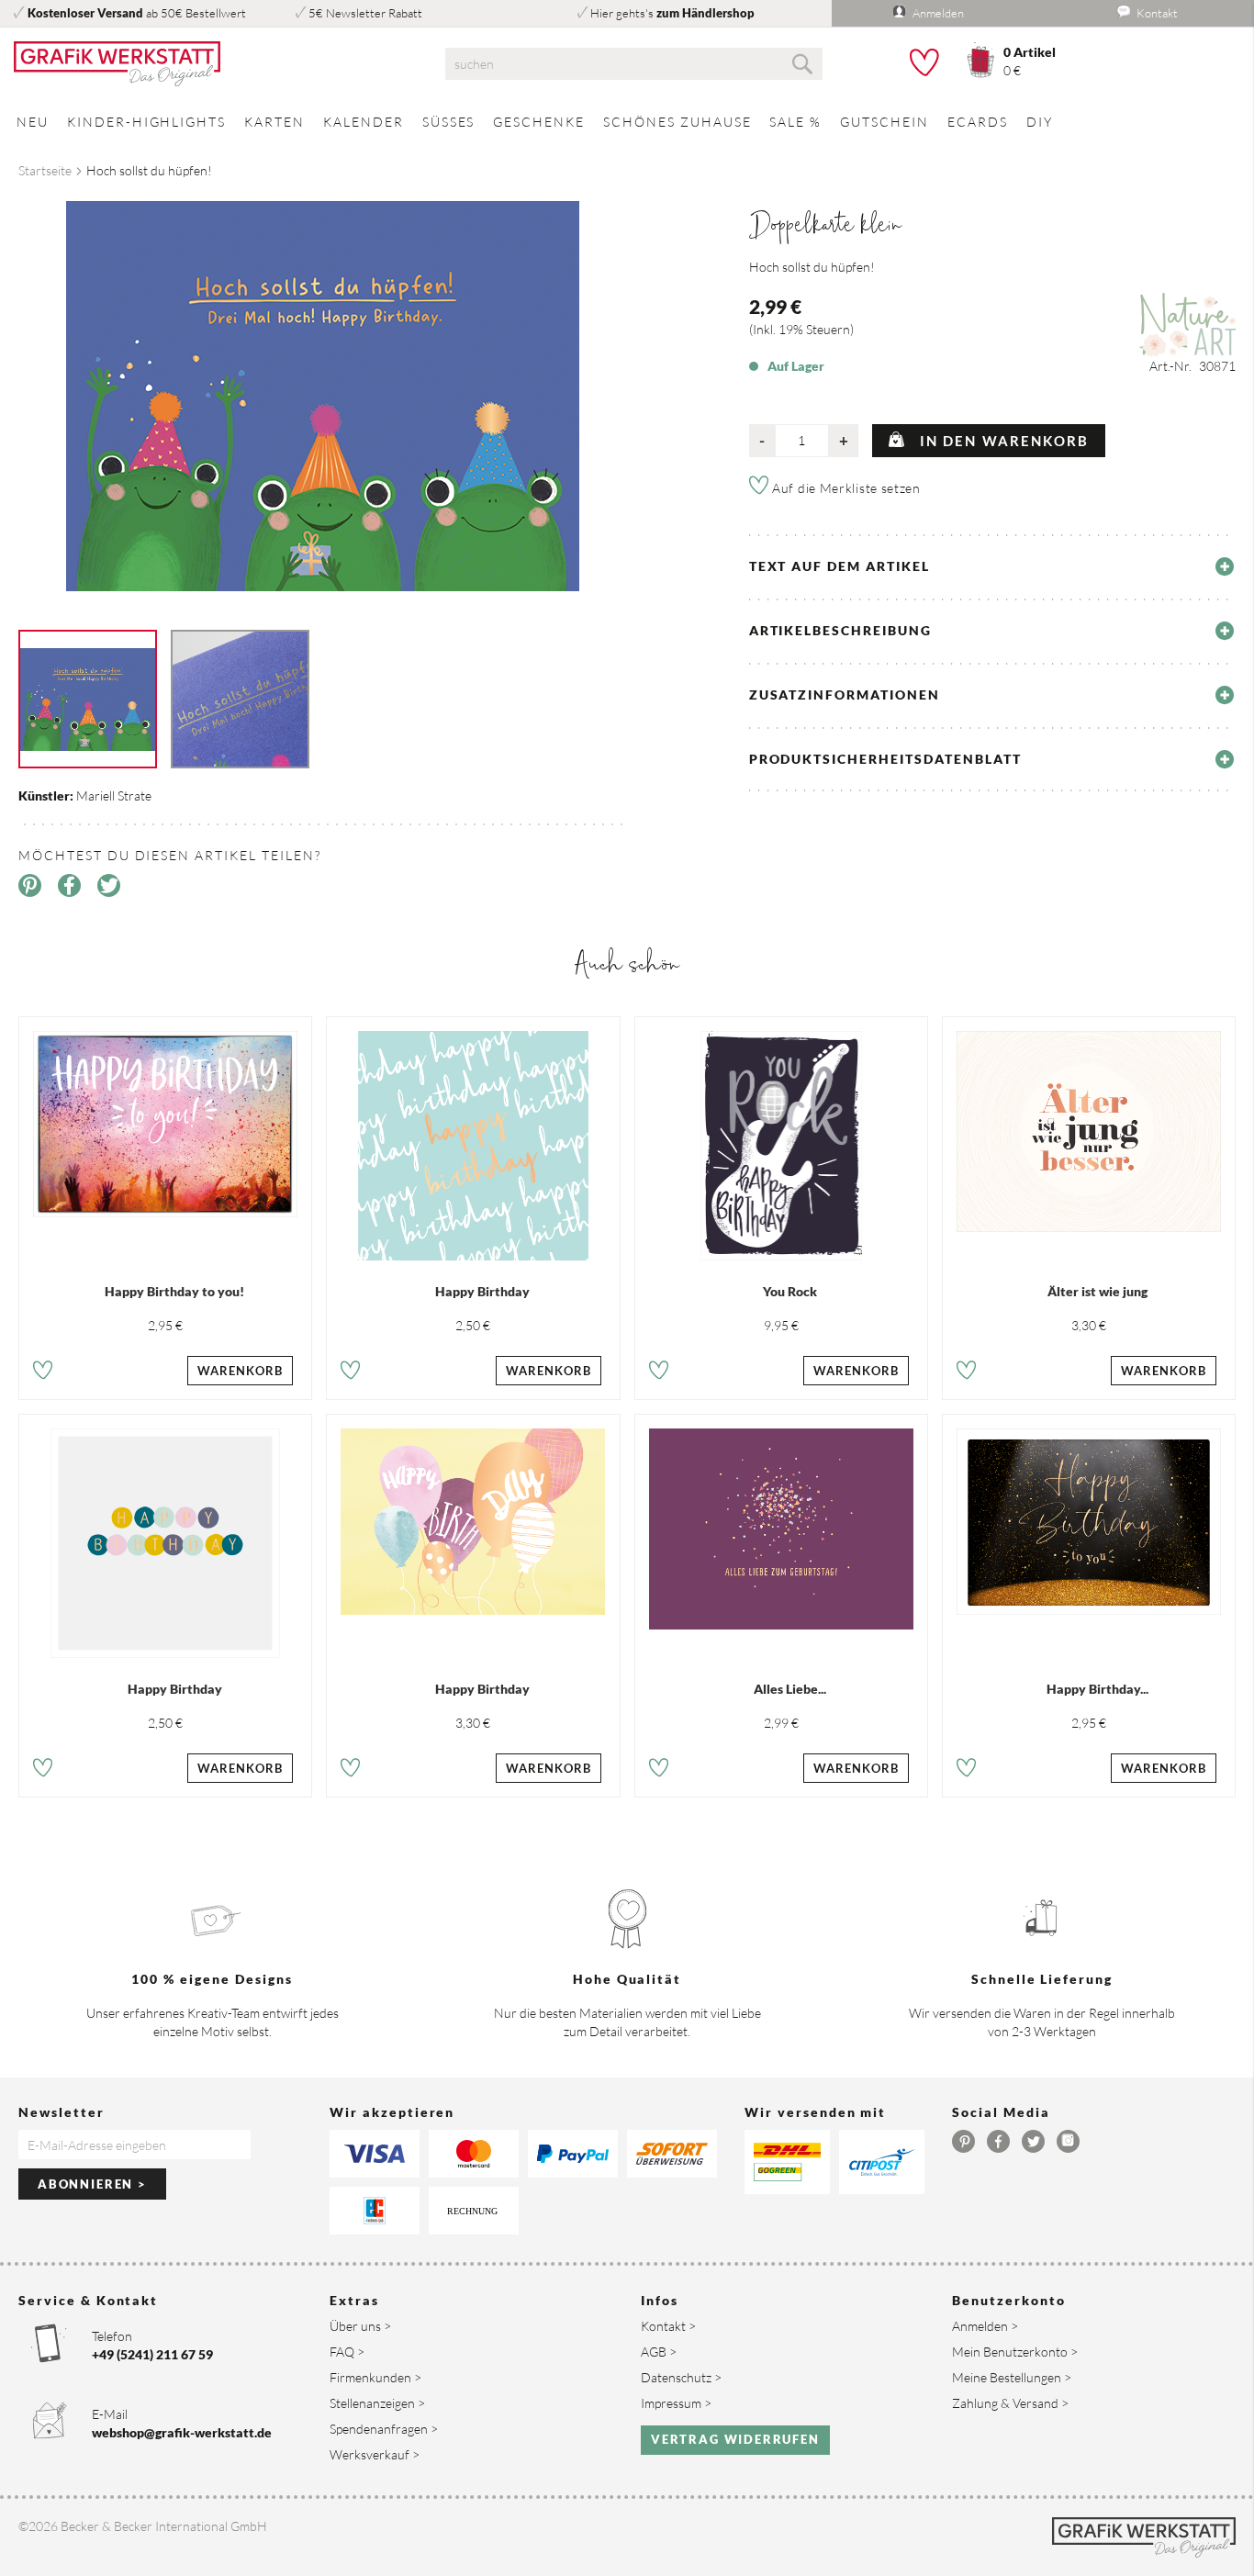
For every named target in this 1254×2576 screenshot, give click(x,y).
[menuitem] (33, 122)
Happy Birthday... (1097, 1689)
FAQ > (347, 2352)
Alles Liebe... (790, 1689)
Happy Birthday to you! (174, 1291)
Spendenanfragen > (384, 2429)
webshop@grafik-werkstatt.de (182, 2432)
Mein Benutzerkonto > (1015, 2352)
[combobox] (633, 64)
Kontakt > (668, 2326)
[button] (43, 1373)
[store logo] (209, 64)
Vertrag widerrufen (735, 2439)
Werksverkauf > (375, 2454)
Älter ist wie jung (1097, 1291)
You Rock (790, 1291)
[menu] (627, 122)
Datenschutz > (681, 2377)
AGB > (659, 2352)
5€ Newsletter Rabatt (365, 13)
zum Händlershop (705, 13)
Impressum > (676, 2403)
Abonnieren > (92, 2184)
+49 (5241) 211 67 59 (152, 2354)
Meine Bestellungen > (1012, 2377)
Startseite (45, 170)
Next (641, 388)
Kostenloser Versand (85, 13)
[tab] (992, 566)
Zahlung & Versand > (1010, 2403)
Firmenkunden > (375, 2377)
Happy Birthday (482, 1291)
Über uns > (360, 2326)
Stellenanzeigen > (377, 2403)
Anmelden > (985, 2326)
